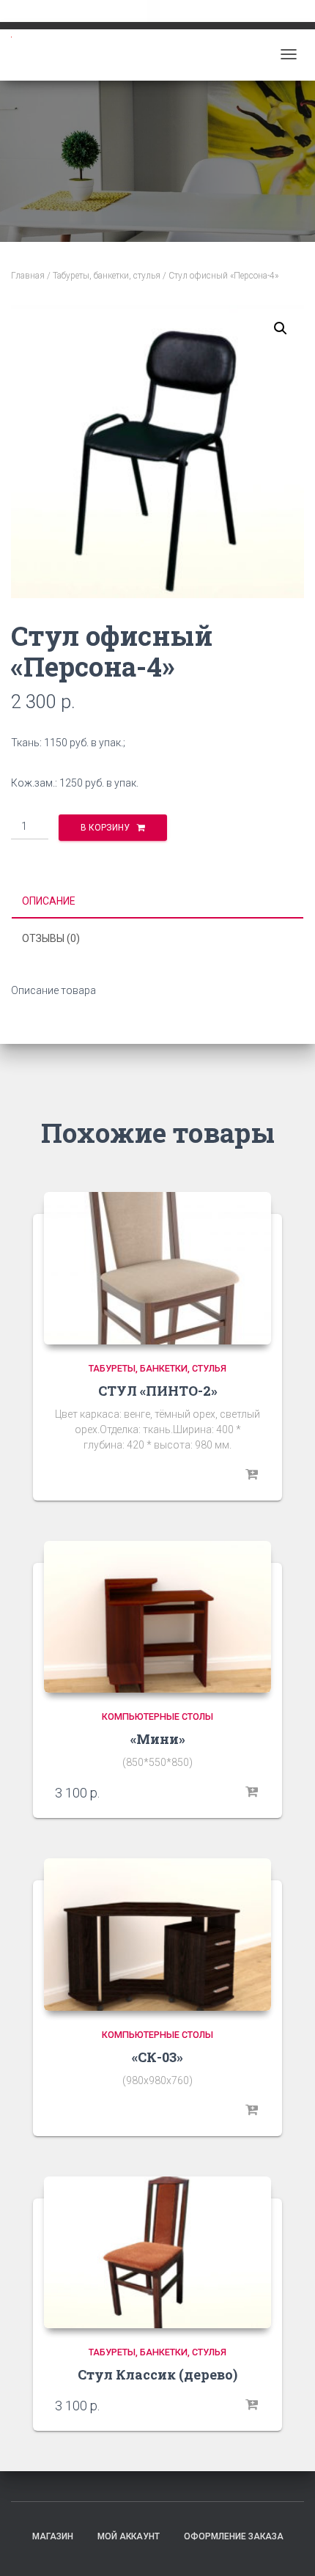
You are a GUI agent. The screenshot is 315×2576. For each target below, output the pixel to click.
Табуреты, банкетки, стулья (107, 276)
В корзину (105, 828)
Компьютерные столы (157, 1716)
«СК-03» (157, 2057)
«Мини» (158, 1739)
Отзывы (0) (51, 938)
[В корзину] (253, 1792)
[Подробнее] (253, 1475)
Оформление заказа (234, 2536)
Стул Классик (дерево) (157, 2374)
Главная (28, 276)
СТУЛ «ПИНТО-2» (158, 1391)
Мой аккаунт (129, 2536)
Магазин (53, 2536)
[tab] (157, 902)
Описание (49, 901)
